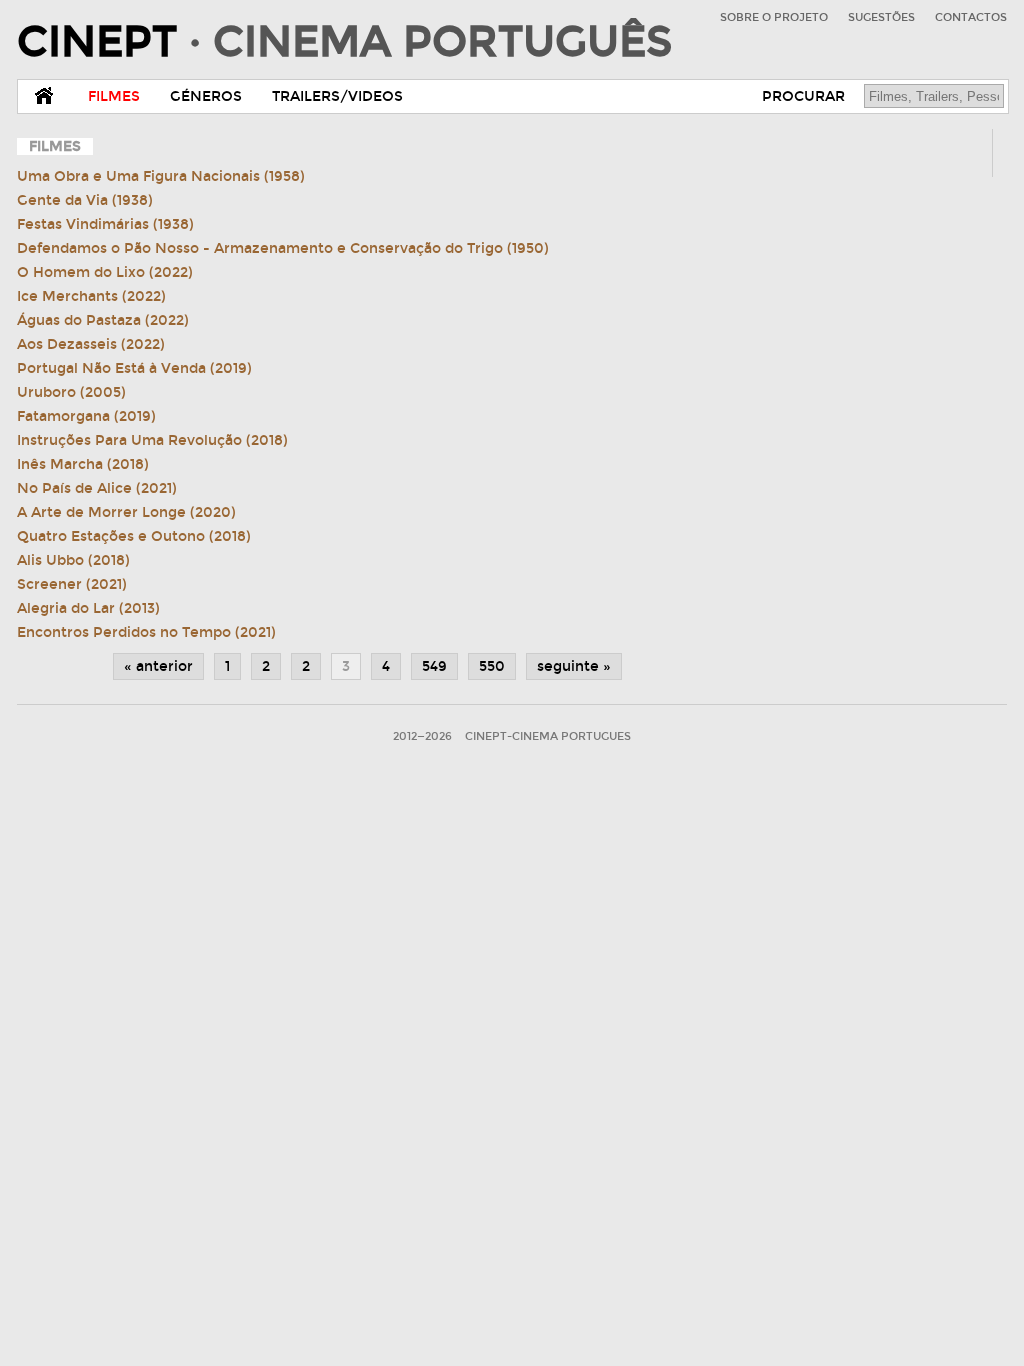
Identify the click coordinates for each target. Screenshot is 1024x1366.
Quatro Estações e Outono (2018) (134, 536)
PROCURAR (803, 96)
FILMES (114, 96)
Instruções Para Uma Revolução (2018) (152, 440)
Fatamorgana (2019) (86, 416)
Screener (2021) (72, 584)
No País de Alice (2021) (97, 488)
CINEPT (344, 42)
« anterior (158, 666)
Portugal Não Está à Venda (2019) (134, 368)
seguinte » (574, 666)
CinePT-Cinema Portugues (548, 736)
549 (434, 666)
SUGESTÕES (881, 17)
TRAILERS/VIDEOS (337, 96)
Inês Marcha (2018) (83, 464)
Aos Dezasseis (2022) (91, 344)
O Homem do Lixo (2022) (105, 272)
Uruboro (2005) (71, 392)
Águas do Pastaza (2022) (103, 320)
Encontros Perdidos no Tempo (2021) (146, 632)
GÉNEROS (206, 96)
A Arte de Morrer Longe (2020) (126, 512)
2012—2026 (422, 736)
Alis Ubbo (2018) (73, 560)
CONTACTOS (971, 17)
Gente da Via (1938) (85, 200)
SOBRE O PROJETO (774, 17)
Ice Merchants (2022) (91, 296)
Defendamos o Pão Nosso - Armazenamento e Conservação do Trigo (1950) (283, 248)
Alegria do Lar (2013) (88, 608)
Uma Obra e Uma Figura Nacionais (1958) (161, 176)
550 (492, 666)
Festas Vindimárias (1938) (105, 224)
